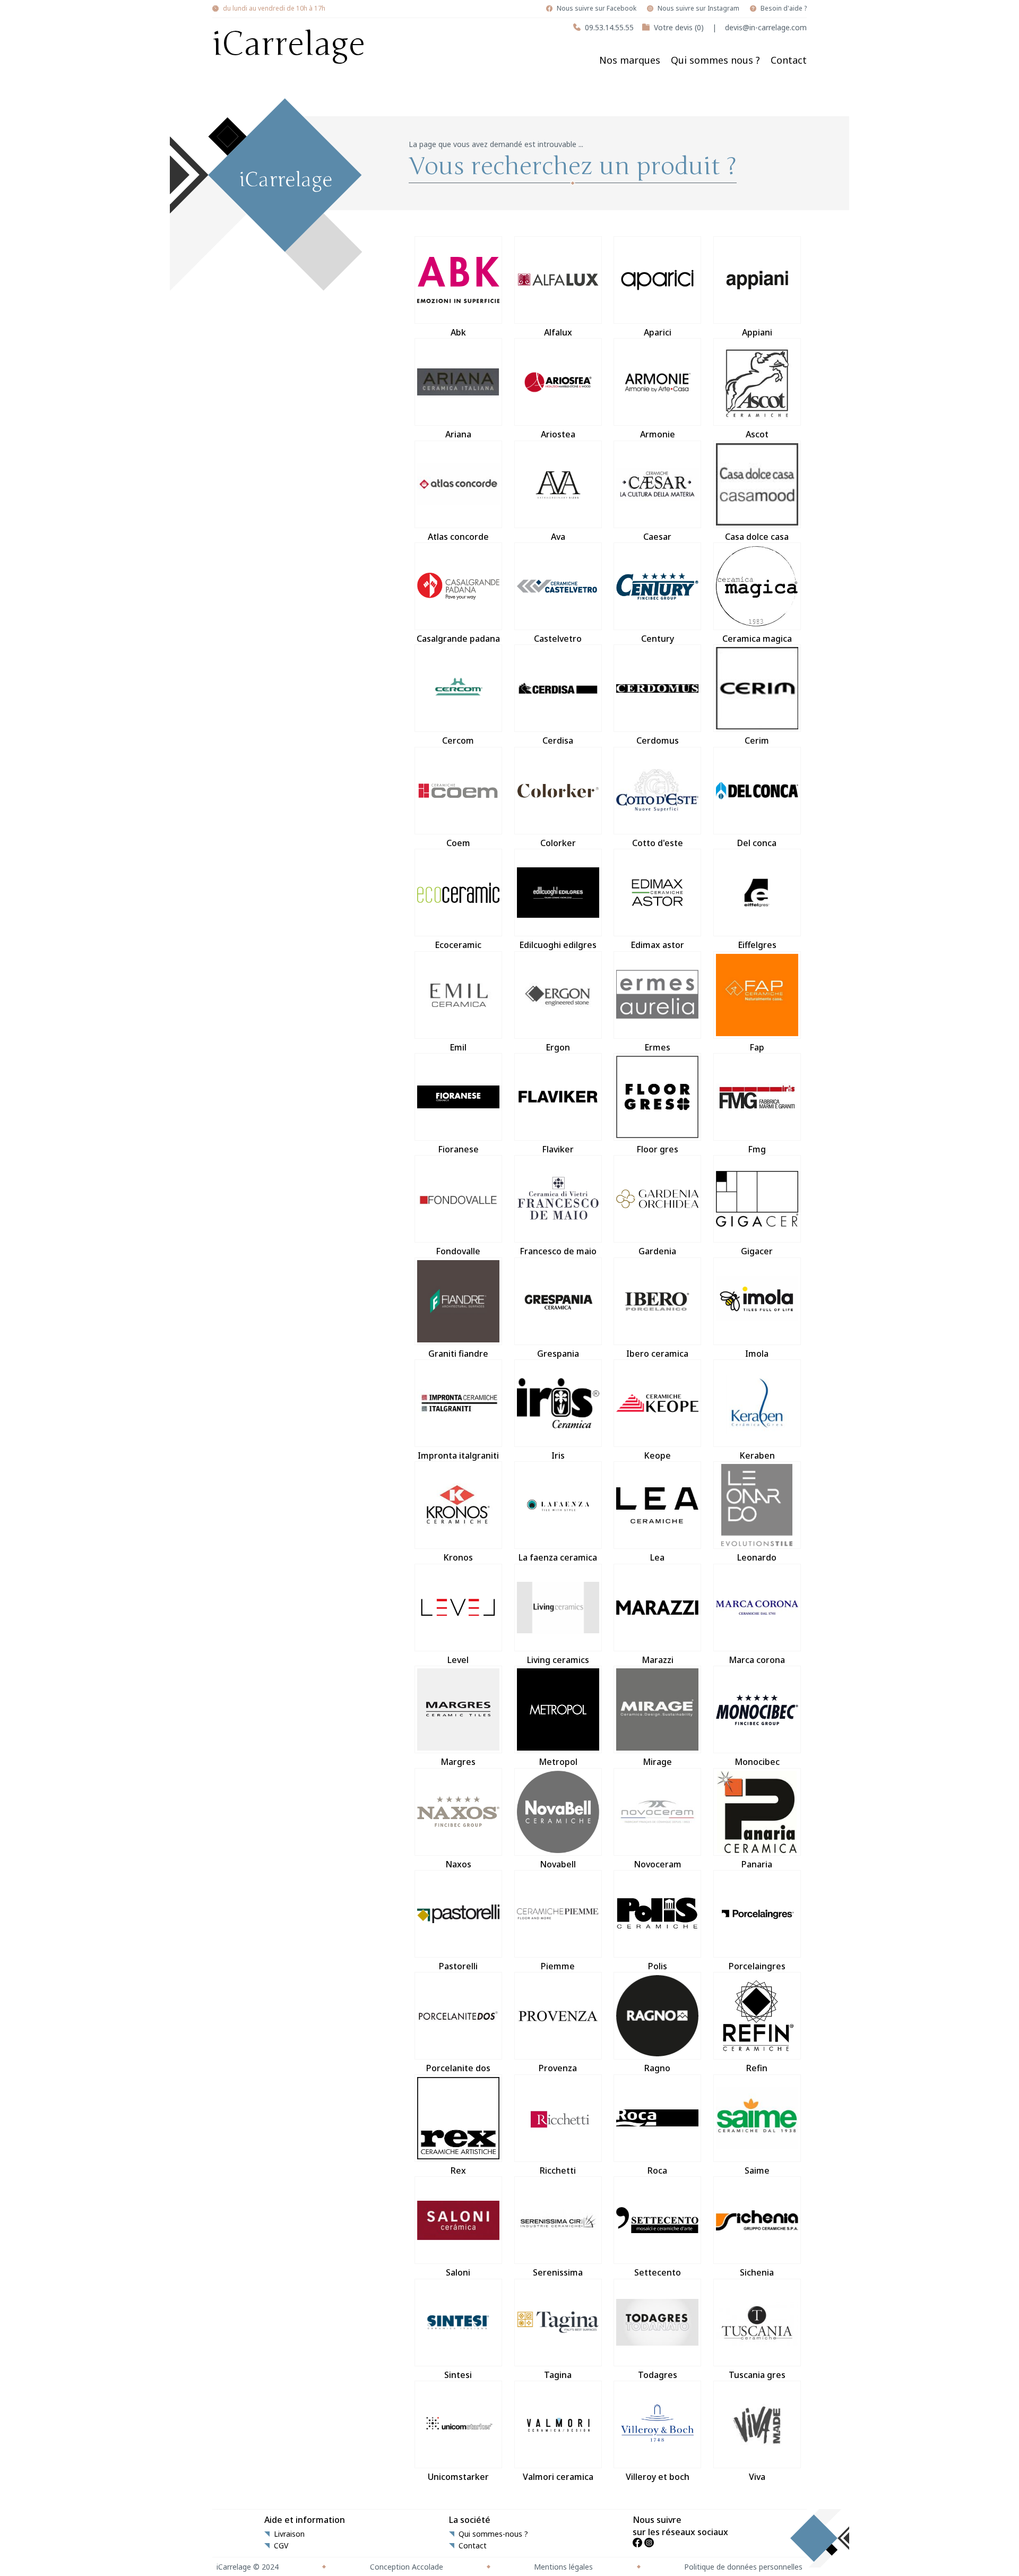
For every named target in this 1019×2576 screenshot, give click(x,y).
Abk (458, 332)
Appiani (757, 332)
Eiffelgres (757, 945)
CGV (281, 2546)
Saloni (458, 2272)
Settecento (658, 2272)
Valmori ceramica (558, 2477)
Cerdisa (558, 740)
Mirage (657, 1762)
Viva (757, 2477)
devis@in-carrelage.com (766, 27)
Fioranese (458, 1149)
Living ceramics (558, 1660)
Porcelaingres (757, 1966)
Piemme (558, 1966)
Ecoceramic (458, 945)
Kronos (458, 1557)
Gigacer (757, 1251)
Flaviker (558, 1149)
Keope (657, 1455)
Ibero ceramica (657, 1354)
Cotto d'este (658, 843)
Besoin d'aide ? (784, 8)
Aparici (658, 332)
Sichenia (757, 2272)
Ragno (657, 2068)
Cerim (757, 740)
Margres (458, 1762)
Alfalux (558, 332)
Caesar (657, 537)
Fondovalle (458, 1251)
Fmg (757, 1149)
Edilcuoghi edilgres (558, 945)
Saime (757, 2170)
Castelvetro (558, 639)
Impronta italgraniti (458, 1455)
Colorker (558, 843)
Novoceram (658, 1864)
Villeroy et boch (658, 2477)
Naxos (458, 1864)
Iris (558, 1455)
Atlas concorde (458, 537)
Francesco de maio (558, 1251)
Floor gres (657, 1149)
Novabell (558, 1864)
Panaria (757, 1864)
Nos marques (630, 60)
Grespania (558, 1354)
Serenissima (558, 2272)
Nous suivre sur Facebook (597, 8)
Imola (757, 1354)
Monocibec (757, 1762)
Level (458, 1660)
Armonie (658, 434)
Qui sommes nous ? (715, 60)
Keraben (757, 1455)
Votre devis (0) (679, 27)
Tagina (558, 2375)
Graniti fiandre (458, 1354)
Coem (458, 843)
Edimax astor (657, 945)
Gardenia (657, 1251)
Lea (657, 1557)
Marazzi (658, 1660)
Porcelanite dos (458, 2068)
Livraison (289, 2534)
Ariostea (558, 434)
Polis (658, 1966)
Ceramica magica (757, 639)
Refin (757, 2068)
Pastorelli (458, 1966)
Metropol (558, 1762)
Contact (789, 60)
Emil (458, 1047)
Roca (657, 2170)
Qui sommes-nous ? (493, 2534)
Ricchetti (558, 2170)
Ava (558, 537)
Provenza (558, 2068)
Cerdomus (658, 740)
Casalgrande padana (458, 639)
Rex (458, 2170)
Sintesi (458, 2375)
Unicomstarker (458, 2477)
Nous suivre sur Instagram (698, 8)
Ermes (657, 1047)
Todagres (658, 2375)
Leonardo (757, 1557)
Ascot (757, 434)
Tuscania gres (757, 2375)
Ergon (558, 1047)
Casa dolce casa (757, 537)
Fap (757, 1047)
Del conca (757, 843)
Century (658, 639)
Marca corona (757, 1660)
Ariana (458, 434)
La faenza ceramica (558, 1557)
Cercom (458, 740)
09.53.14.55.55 (609, 27)
